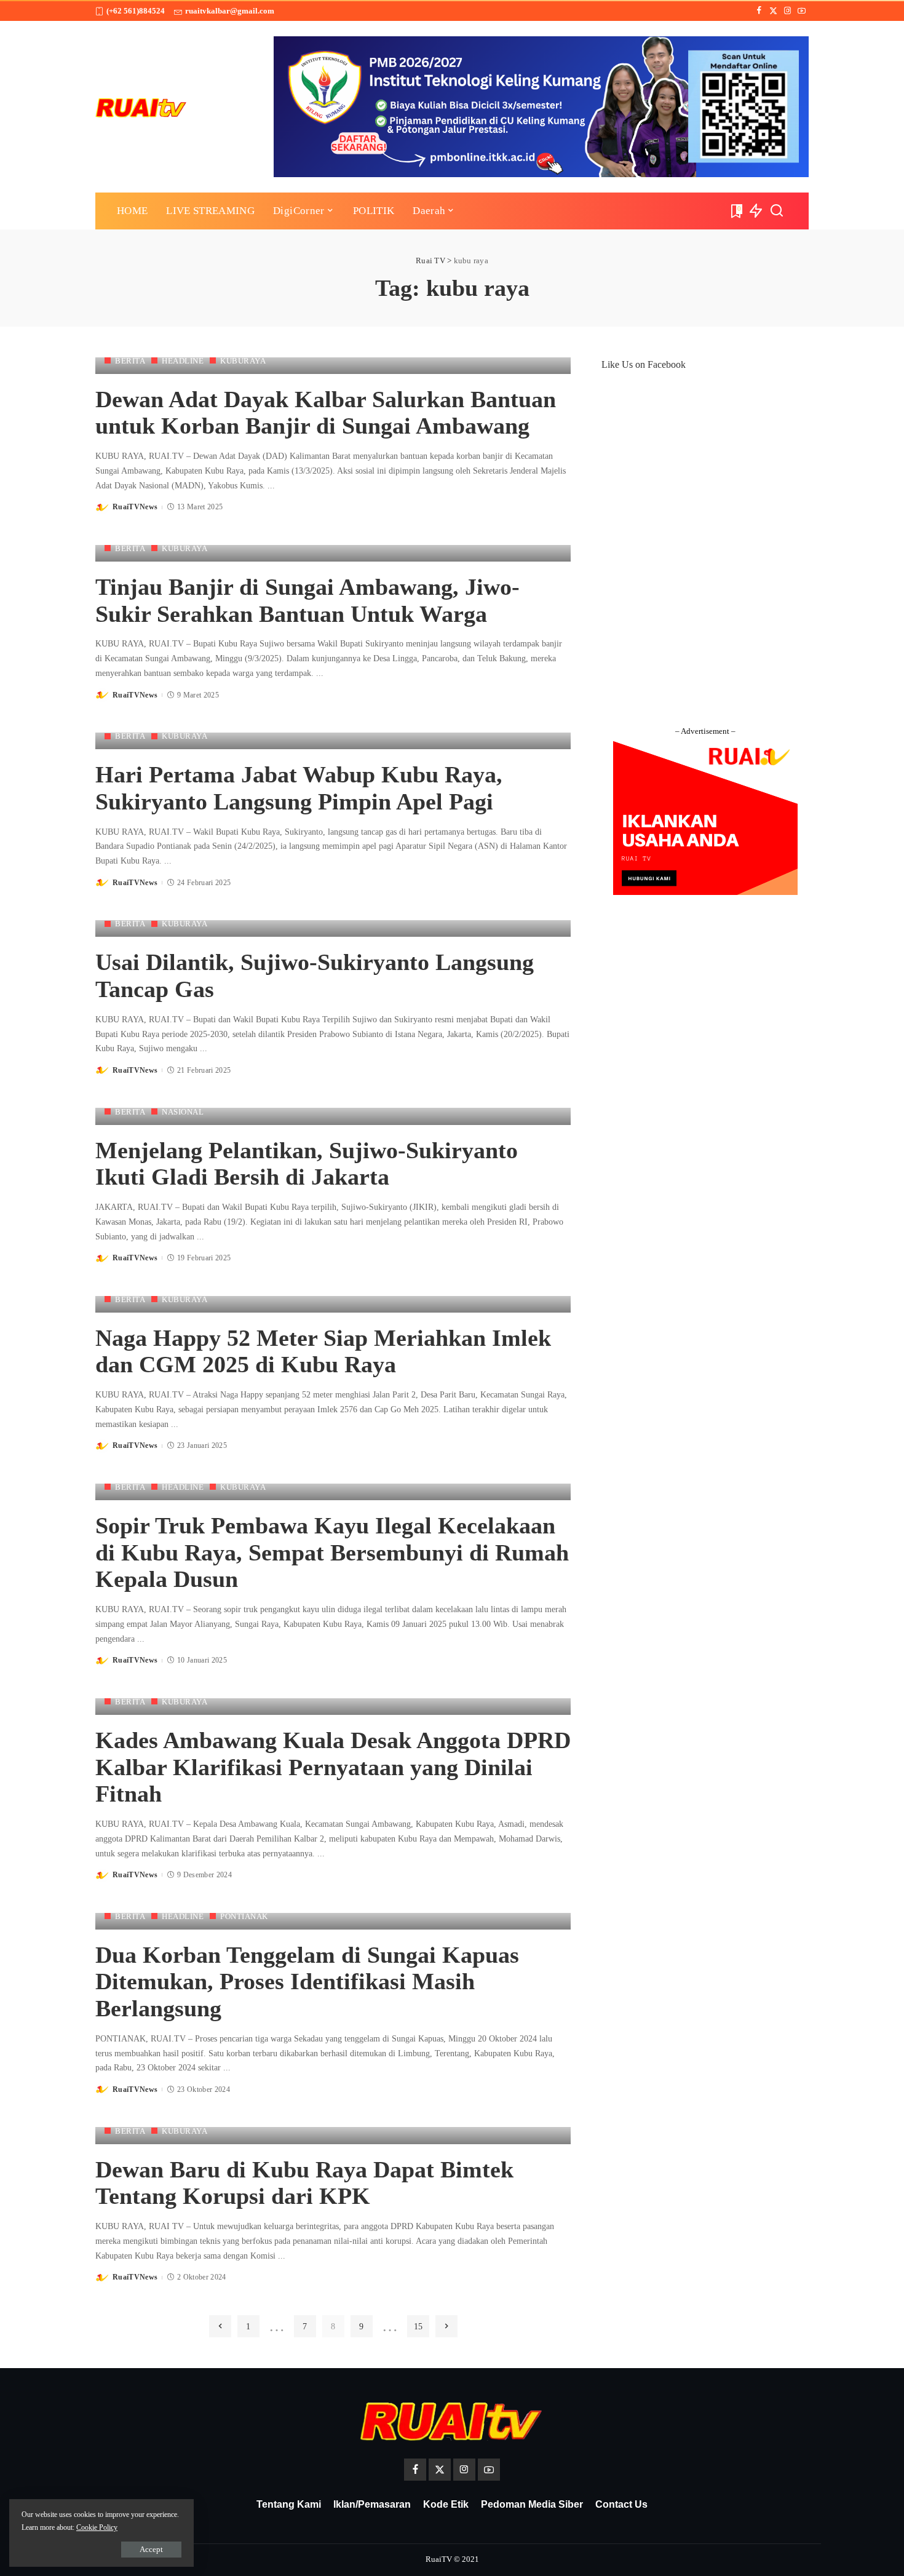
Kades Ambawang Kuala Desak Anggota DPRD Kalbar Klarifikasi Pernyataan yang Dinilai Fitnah (333, 1767)
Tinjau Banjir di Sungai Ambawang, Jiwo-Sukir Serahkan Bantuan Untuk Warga (307, 600)
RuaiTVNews (135, 507)
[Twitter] (773, 11)
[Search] (777, 211)
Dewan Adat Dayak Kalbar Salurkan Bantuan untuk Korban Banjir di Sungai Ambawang (326, 413)
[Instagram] (787, 11)
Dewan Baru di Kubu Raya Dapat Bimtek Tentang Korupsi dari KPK (304, 2183)
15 (418, 2326)
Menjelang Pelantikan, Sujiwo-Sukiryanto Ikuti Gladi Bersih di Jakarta (307, 1164)
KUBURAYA (243, 361)
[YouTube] (802, 11)
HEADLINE (183, 361)
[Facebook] (759, 11)
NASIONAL (183, 1112)
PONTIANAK (244, 1916)
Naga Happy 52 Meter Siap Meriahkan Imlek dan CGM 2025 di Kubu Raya (323, 1351)
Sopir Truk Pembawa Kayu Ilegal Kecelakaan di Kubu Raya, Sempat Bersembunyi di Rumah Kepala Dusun (332, 1552)
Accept (151, 2549)
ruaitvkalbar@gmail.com (230, 11)
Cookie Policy (97, 2527)
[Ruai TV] (141, 107)
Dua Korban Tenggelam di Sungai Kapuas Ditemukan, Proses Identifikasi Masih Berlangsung (307, 1982)
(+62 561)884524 (136, 11)
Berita (130, 361)
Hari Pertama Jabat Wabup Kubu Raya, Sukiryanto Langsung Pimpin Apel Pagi (299, 788)
